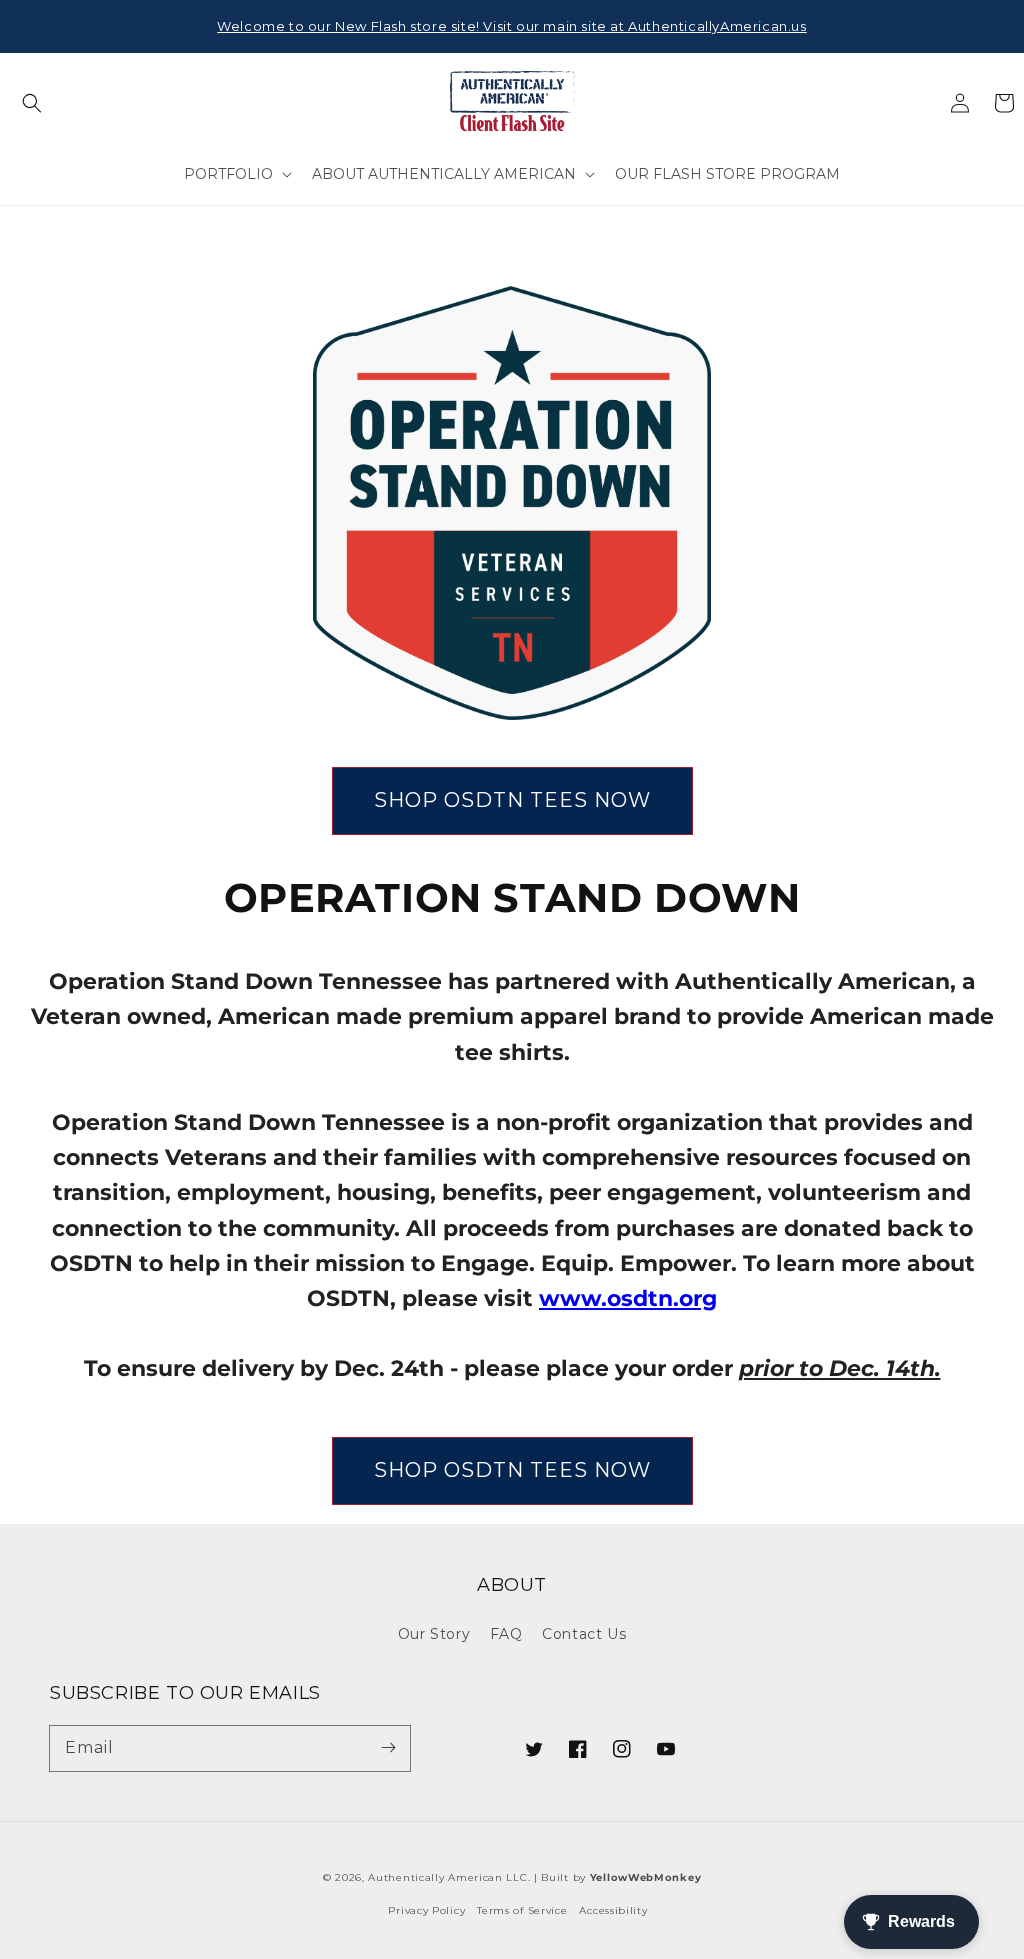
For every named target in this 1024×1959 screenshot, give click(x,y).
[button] (32, 103)
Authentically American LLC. (449, 1877)
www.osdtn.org (628, 1298)
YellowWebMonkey (646, 1877)
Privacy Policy (426, 1910)
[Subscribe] (388, 1748)
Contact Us (584, 1634)
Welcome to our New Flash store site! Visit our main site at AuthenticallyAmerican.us (511, 26)
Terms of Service (522, 1910)
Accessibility (613, 1910)
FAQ (506, 1634)
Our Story (434, 1634)
